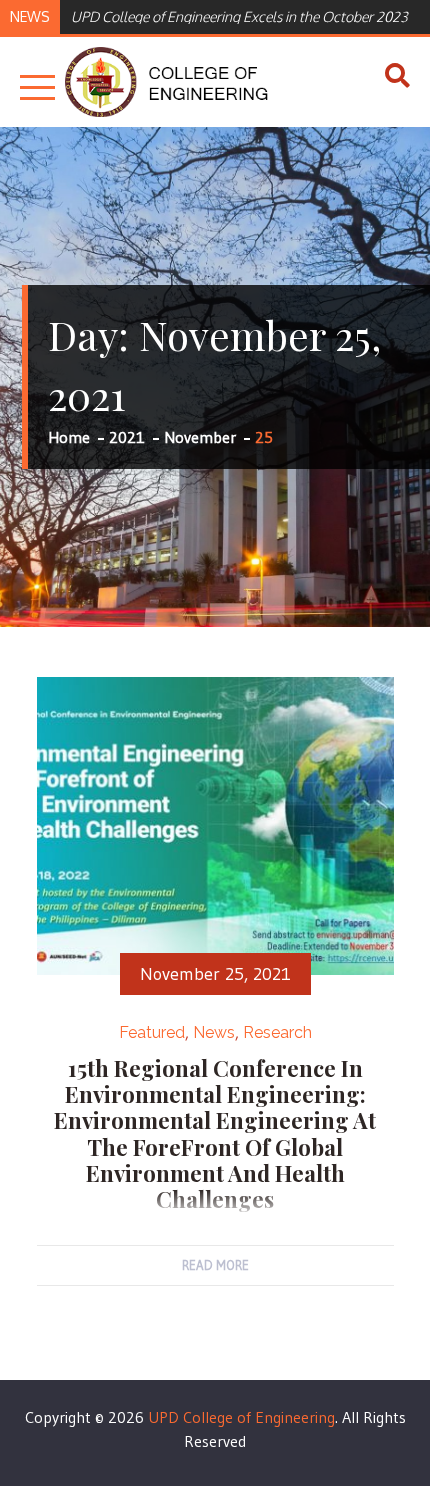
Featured (152, 1032)
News (214, 1032)
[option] (241, 15)
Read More (215, 1265)
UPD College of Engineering (241, 1417)
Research (277, 1032)
